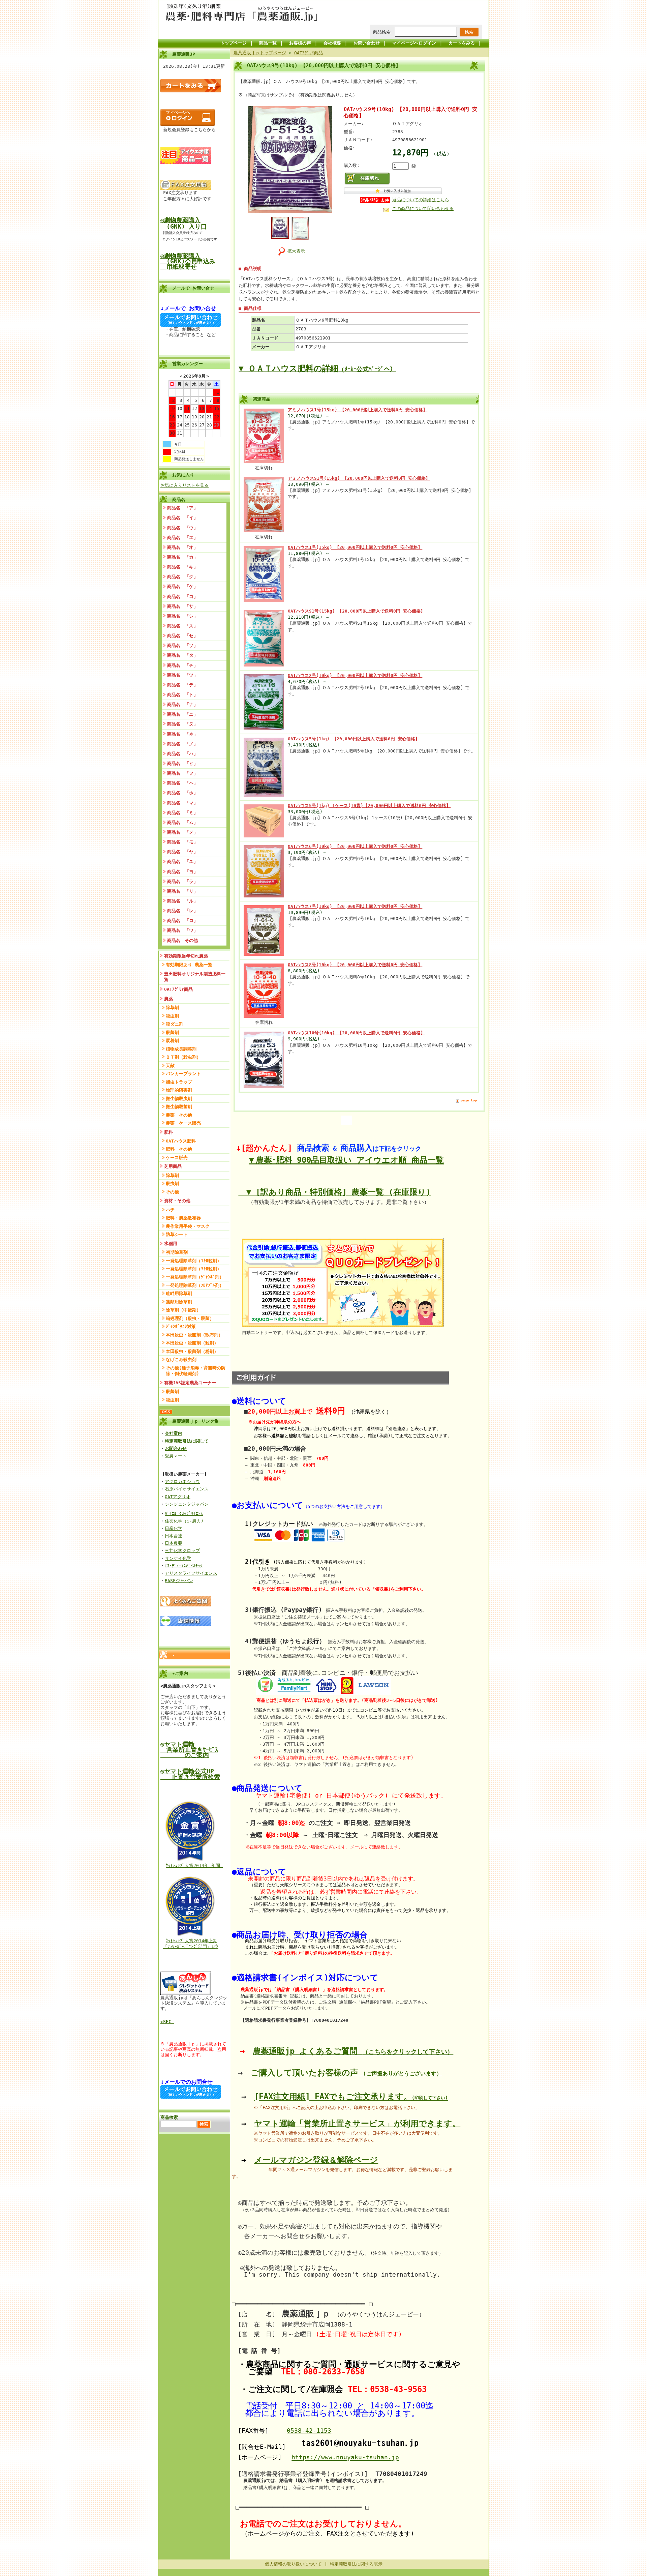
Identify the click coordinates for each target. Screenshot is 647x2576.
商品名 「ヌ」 (182, 724)
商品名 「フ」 (182, 773)
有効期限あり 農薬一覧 (189, 965)
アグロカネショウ (182, 1482)
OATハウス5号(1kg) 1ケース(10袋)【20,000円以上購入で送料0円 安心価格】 (369, 806)
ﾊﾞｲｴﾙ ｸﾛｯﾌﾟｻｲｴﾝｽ (184, 1514)
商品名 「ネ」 (182, 734)
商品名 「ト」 (182, 695)
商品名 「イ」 (182, 518)
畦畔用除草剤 (179, 1293)
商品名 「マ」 (182, 803)
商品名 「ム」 (182, 822)
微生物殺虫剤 (179, 1099)
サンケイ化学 (178, 1558)
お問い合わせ (367, 43)
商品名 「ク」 (182, 577)
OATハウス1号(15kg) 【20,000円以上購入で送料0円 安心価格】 (355, 547)
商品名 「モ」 (182, 842)
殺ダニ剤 (175, 1024)
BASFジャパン (179, 1581)
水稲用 (171, 1243)
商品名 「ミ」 (182, 813)
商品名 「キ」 (182, 567)
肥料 (168, 1132)
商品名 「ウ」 (182, 528)
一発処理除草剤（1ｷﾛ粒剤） (194, 1261)
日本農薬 (174, 1543)
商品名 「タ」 (182, 655)
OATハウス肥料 (181, 1141)
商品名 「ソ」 (182, 645)
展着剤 (172, 1041)
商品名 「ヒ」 (182, 763)
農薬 (168, 999)
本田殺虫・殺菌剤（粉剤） (192, 1351)
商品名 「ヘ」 (182, 783)
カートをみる (462, 43)
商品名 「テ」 (182, 685)
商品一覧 (268, 43)
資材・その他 (177, 1201)
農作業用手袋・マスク (188, 1226)
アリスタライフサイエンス (191, 1573)
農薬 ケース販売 (183, 1123)
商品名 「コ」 (182, 597)
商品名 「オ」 (182, 547)
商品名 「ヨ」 (182, 872)
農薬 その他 (179, 1115)
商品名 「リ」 (182, 891)
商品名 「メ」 (182, 832)
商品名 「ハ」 (182, 754)
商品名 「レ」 (182, 911)
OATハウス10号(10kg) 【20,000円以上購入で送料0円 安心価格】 (356, 1033)
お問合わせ (176, 1448)
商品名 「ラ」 (182, 881)
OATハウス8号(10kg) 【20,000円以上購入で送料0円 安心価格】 (355, 965)
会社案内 (174, 1433)
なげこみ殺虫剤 (181, 1359)
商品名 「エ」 (182, 538)
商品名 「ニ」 (182, 714)
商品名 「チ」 (182, 665)
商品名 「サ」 (182, 606)
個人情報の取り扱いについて (293, 2564)
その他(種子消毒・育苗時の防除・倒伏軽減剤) (196, 1371)
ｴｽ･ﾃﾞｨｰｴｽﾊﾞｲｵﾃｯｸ (184, 1566)
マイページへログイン (414, 43)
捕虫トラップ (179, 1082)
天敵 (170, 1065)
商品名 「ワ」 (182, 930)
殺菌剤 (172, 1032)
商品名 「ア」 (182, 508)
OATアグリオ (178, 1497)
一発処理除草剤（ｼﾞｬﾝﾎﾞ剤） (195, 1277)
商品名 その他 (182, 940)
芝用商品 (173, 1166)
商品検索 (382, 32)
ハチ (170, 1210)
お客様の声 (300, 43)
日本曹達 (174, 1536)
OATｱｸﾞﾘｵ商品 (178, 989)
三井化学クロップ (182, 1551)
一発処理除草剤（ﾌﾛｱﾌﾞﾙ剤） (195, 1285)
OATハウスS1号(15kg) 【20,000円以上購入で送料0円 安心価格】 (356, 611)
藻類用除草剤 (179, 1302)
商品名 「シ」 (182, 616)
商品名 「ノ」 (182, 744)
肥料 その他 (179, 1149)
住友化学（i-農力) (184, 1521)
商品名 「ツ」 (182, 675)
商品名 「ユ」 (182, 862)
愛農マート (176, 1456)
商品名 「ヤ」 (182, 852)
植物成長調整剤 (181, 1049)
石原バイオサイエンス (187, 1489)
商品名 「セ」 (182, 636)
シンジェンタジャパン (187, 1504)
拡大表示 (296, 251)
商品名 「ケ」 (182, 586)
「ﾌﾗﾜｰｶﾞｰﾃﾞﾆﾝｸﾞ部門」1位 (191, 1946)
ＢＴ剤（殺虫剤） (183, 1057)
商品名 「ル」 (182, 901)
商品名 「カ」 (182, 557)
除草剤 (172, 1008)
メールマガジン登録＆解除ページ (316, 2160)
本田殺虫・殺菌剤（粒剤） (192, 1343)
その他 (172, 1192)
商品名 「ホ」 (182, 793)
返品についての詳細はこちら (421, 200)
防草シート (177, 1234)
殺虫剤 (172, 1016)
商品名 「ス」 (182, 626)
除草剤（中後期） (183, 1310)
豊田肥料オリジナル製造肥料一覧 (195, 977)
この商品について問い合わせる (423, 209)
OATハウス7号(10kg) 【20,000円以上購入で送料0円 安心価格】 (355, 906)
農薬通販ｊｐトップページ (260, 53)
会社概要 (332, 43)
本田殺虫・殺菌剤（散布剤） (194, 1335)
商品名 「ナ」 (182, 704)
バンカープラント (183, 1074)
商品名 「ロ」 (182, 921)
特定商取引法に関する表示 (356, 2564)
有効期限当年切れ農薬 (186, 956)
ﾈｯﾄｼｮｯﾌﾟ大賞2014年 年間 (194, 1866)
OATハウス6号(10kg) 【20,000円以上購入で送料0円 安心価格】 (355, 846)
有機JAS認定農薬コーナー (190, 1383)
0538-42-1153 (309, 2431)
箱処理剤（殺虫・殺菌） (190, 1318)
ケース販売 (177, 1158)
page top (469, 1100)
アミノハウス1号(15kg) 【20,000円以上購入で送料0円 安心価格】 (358, 410)
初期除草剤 (177, 1252)
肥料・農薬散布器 (183, 1218)
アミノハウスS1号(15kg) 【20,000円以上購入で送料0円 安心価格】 (359, 478)
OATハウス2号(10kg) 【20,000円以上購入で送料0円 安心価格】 (355, 675)
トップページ (234, 43)
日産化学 (174, 1528)
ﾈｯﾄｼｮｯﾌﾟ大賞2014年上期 (192, 1941)
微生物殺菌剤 (179, 1107)
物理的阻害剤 (179, 1090)
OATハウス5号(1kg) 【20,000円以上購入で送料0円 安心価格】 (354, 739)
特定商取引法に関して (187, 1441)
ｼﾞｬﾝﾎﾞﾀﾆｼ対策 (181, 1326)
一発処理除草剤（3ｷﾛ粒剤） (194, 1269)
